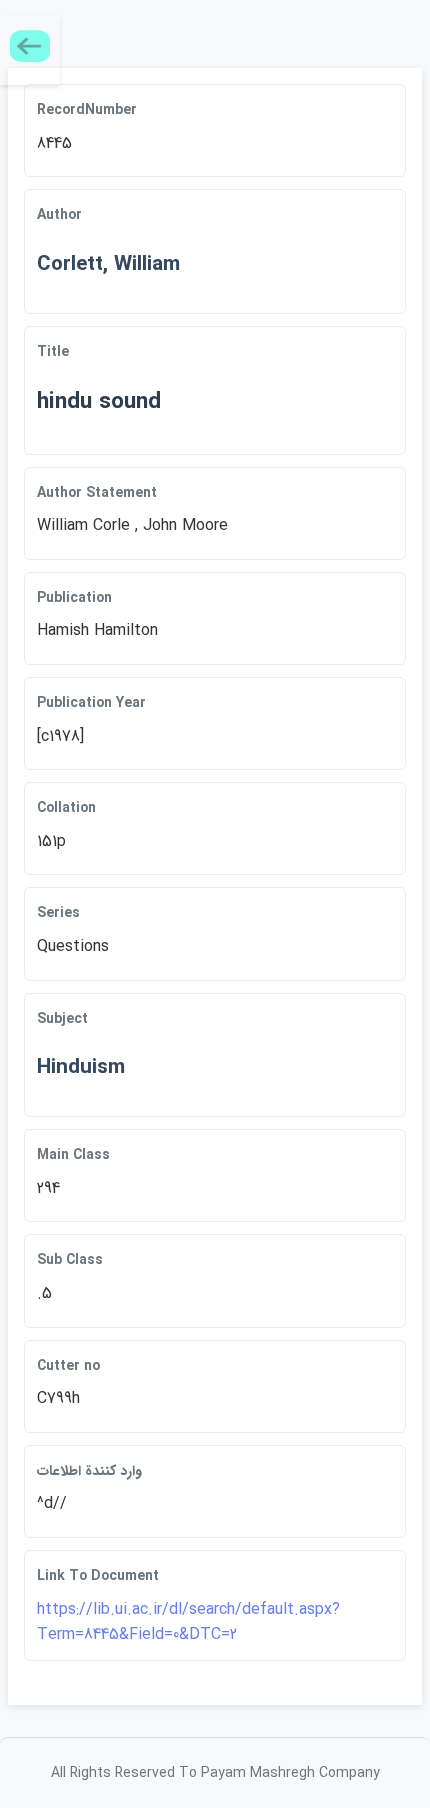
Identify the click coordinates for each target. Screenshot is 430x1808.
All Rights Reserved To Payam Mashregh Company (215, 1773)
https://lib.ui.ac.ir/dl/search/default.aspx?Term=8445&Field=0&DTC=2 (188, 1622)
